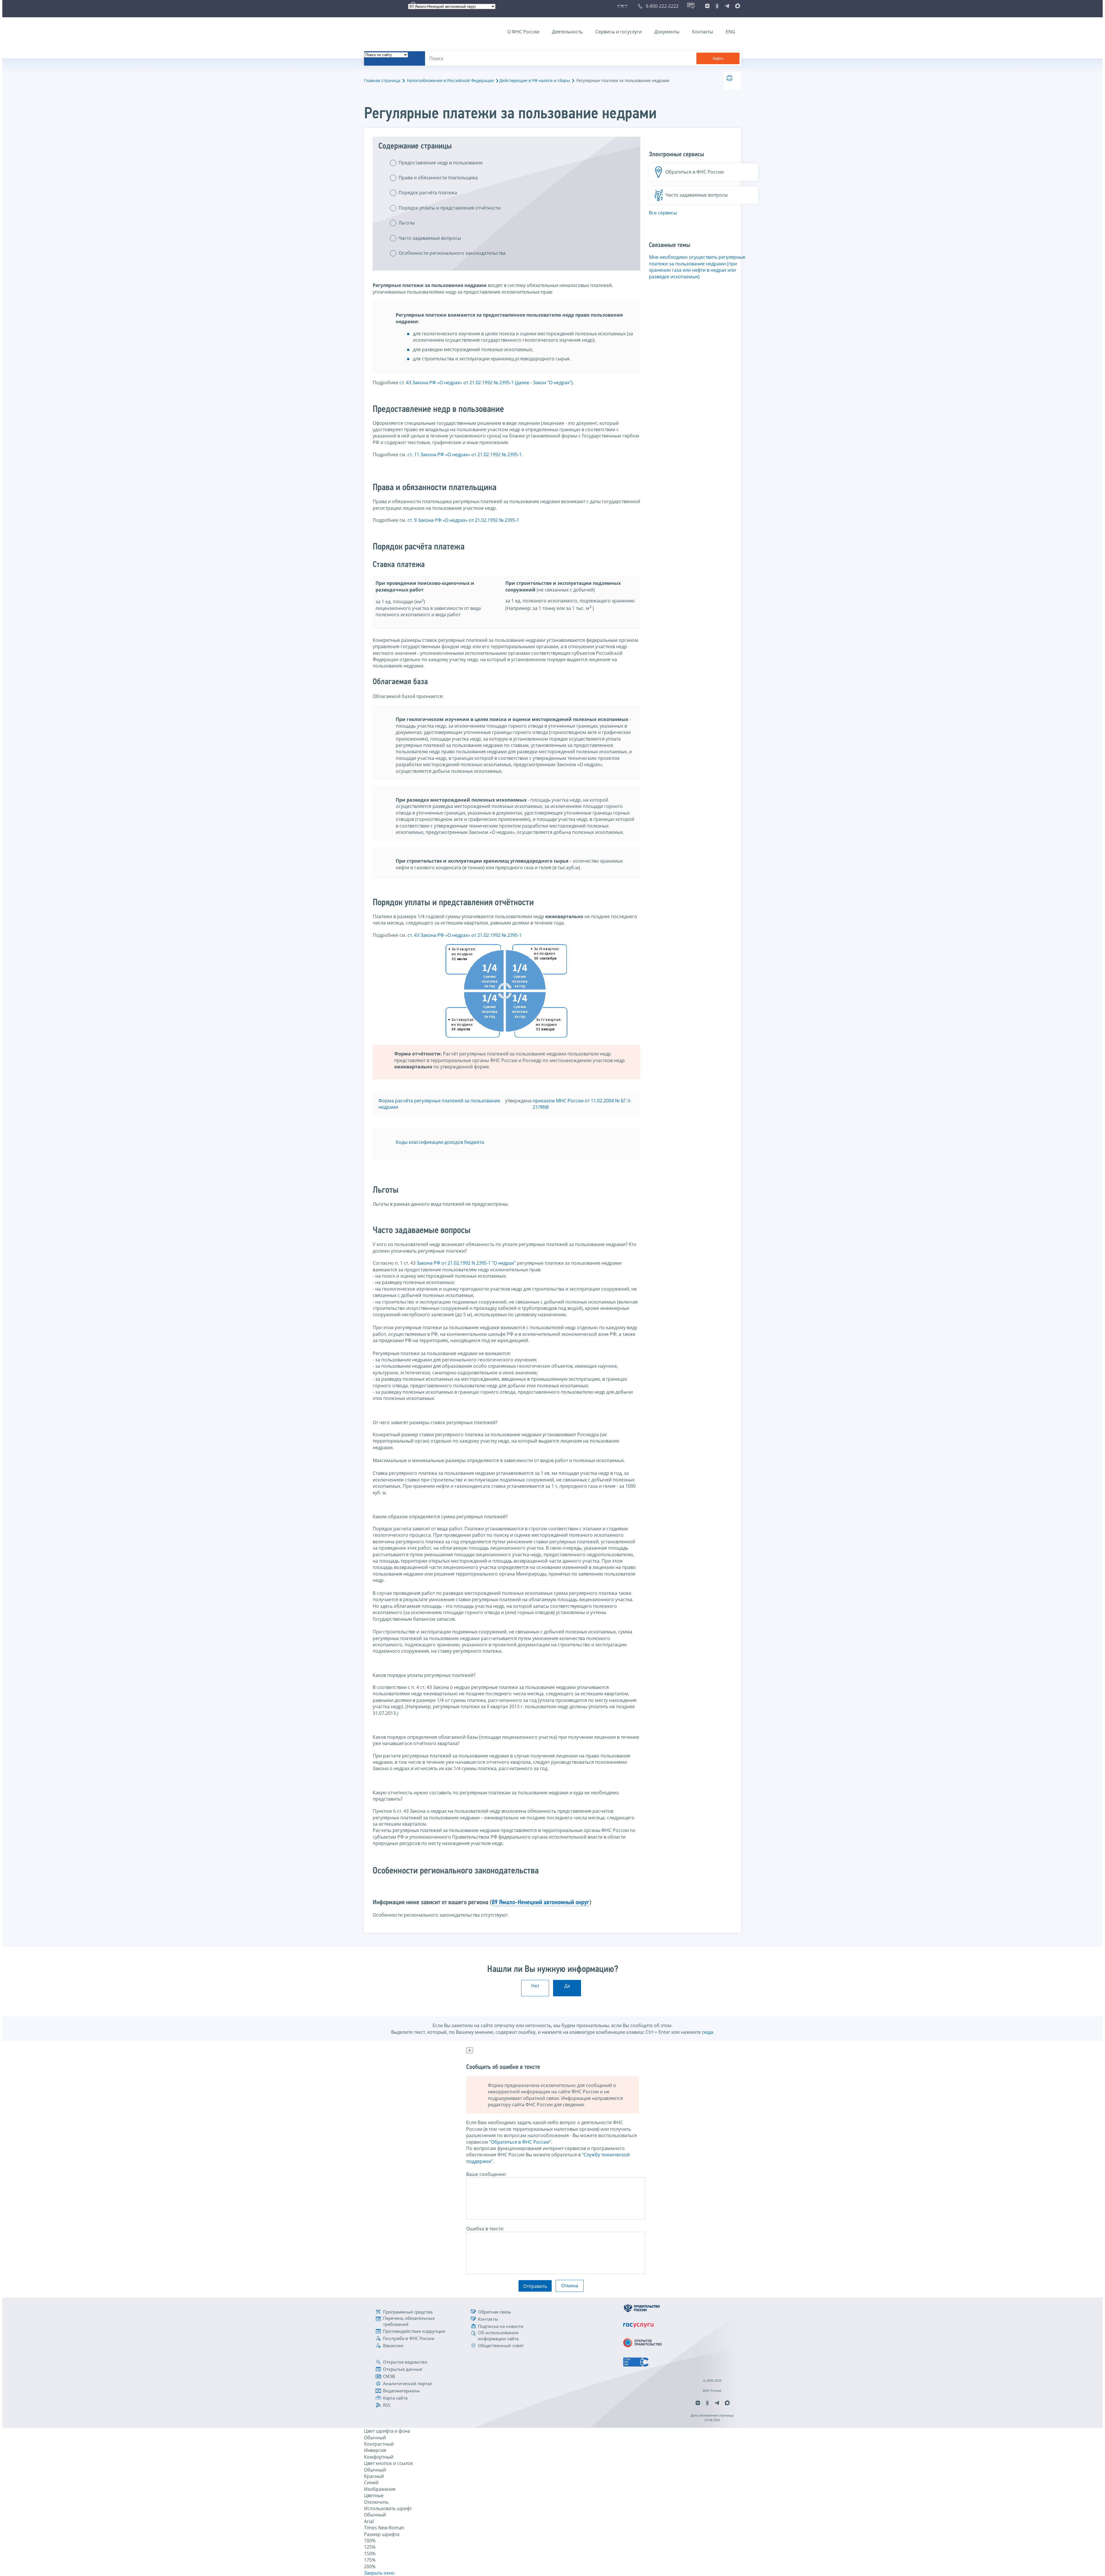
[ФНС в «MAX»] (737, 6)
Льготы (407, 223)
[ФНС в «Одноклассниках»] (717, 6)
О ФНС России (523, 32)
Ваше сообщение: (486, 2174)
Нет (535, 1986)
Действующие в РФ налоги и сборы (535, 80)
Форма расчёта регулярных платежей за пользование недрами (439, 1104)
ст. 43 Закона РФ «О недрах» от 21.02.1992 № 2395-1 (465, 935)
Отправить (535, 2286)
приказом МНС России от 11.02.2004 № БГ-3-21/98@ (582, 1104)
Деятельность (567, 32)
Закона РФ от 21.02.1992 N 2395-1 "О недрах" (466, 1263)
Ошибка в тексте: (485, 2229)
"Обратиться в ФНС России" (520, 2142)
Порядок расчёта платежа (428, 193)
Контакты (703, 32)
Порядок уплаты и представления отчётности (450, 208)
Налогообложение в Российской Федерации (450, 80)
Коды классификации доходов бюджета (440, 1142)
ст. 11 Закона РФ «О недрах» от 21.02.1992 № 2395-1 (465, 454)
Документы (667, 32)
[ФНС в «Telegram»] (727, 6)
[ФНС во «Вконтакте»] (707, 6)
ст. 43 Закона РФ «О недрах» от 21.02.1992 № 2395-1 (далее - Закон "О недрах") (486, 383)
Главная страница (382, 80)
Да (567, 1986)
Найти (718, 59)
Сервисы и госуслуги (619, 32)
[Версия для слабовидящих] (623, 6)
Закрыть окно (379, 2573)
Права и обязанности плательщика (438, 178)
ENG (730, 32)
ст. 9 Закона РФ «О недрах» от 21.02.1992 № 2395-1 (463, 520)
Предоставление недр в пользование (441, 163)
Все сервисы (663, 213)
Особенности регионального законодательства (452, 253)
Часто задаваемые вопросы (430, 238)
